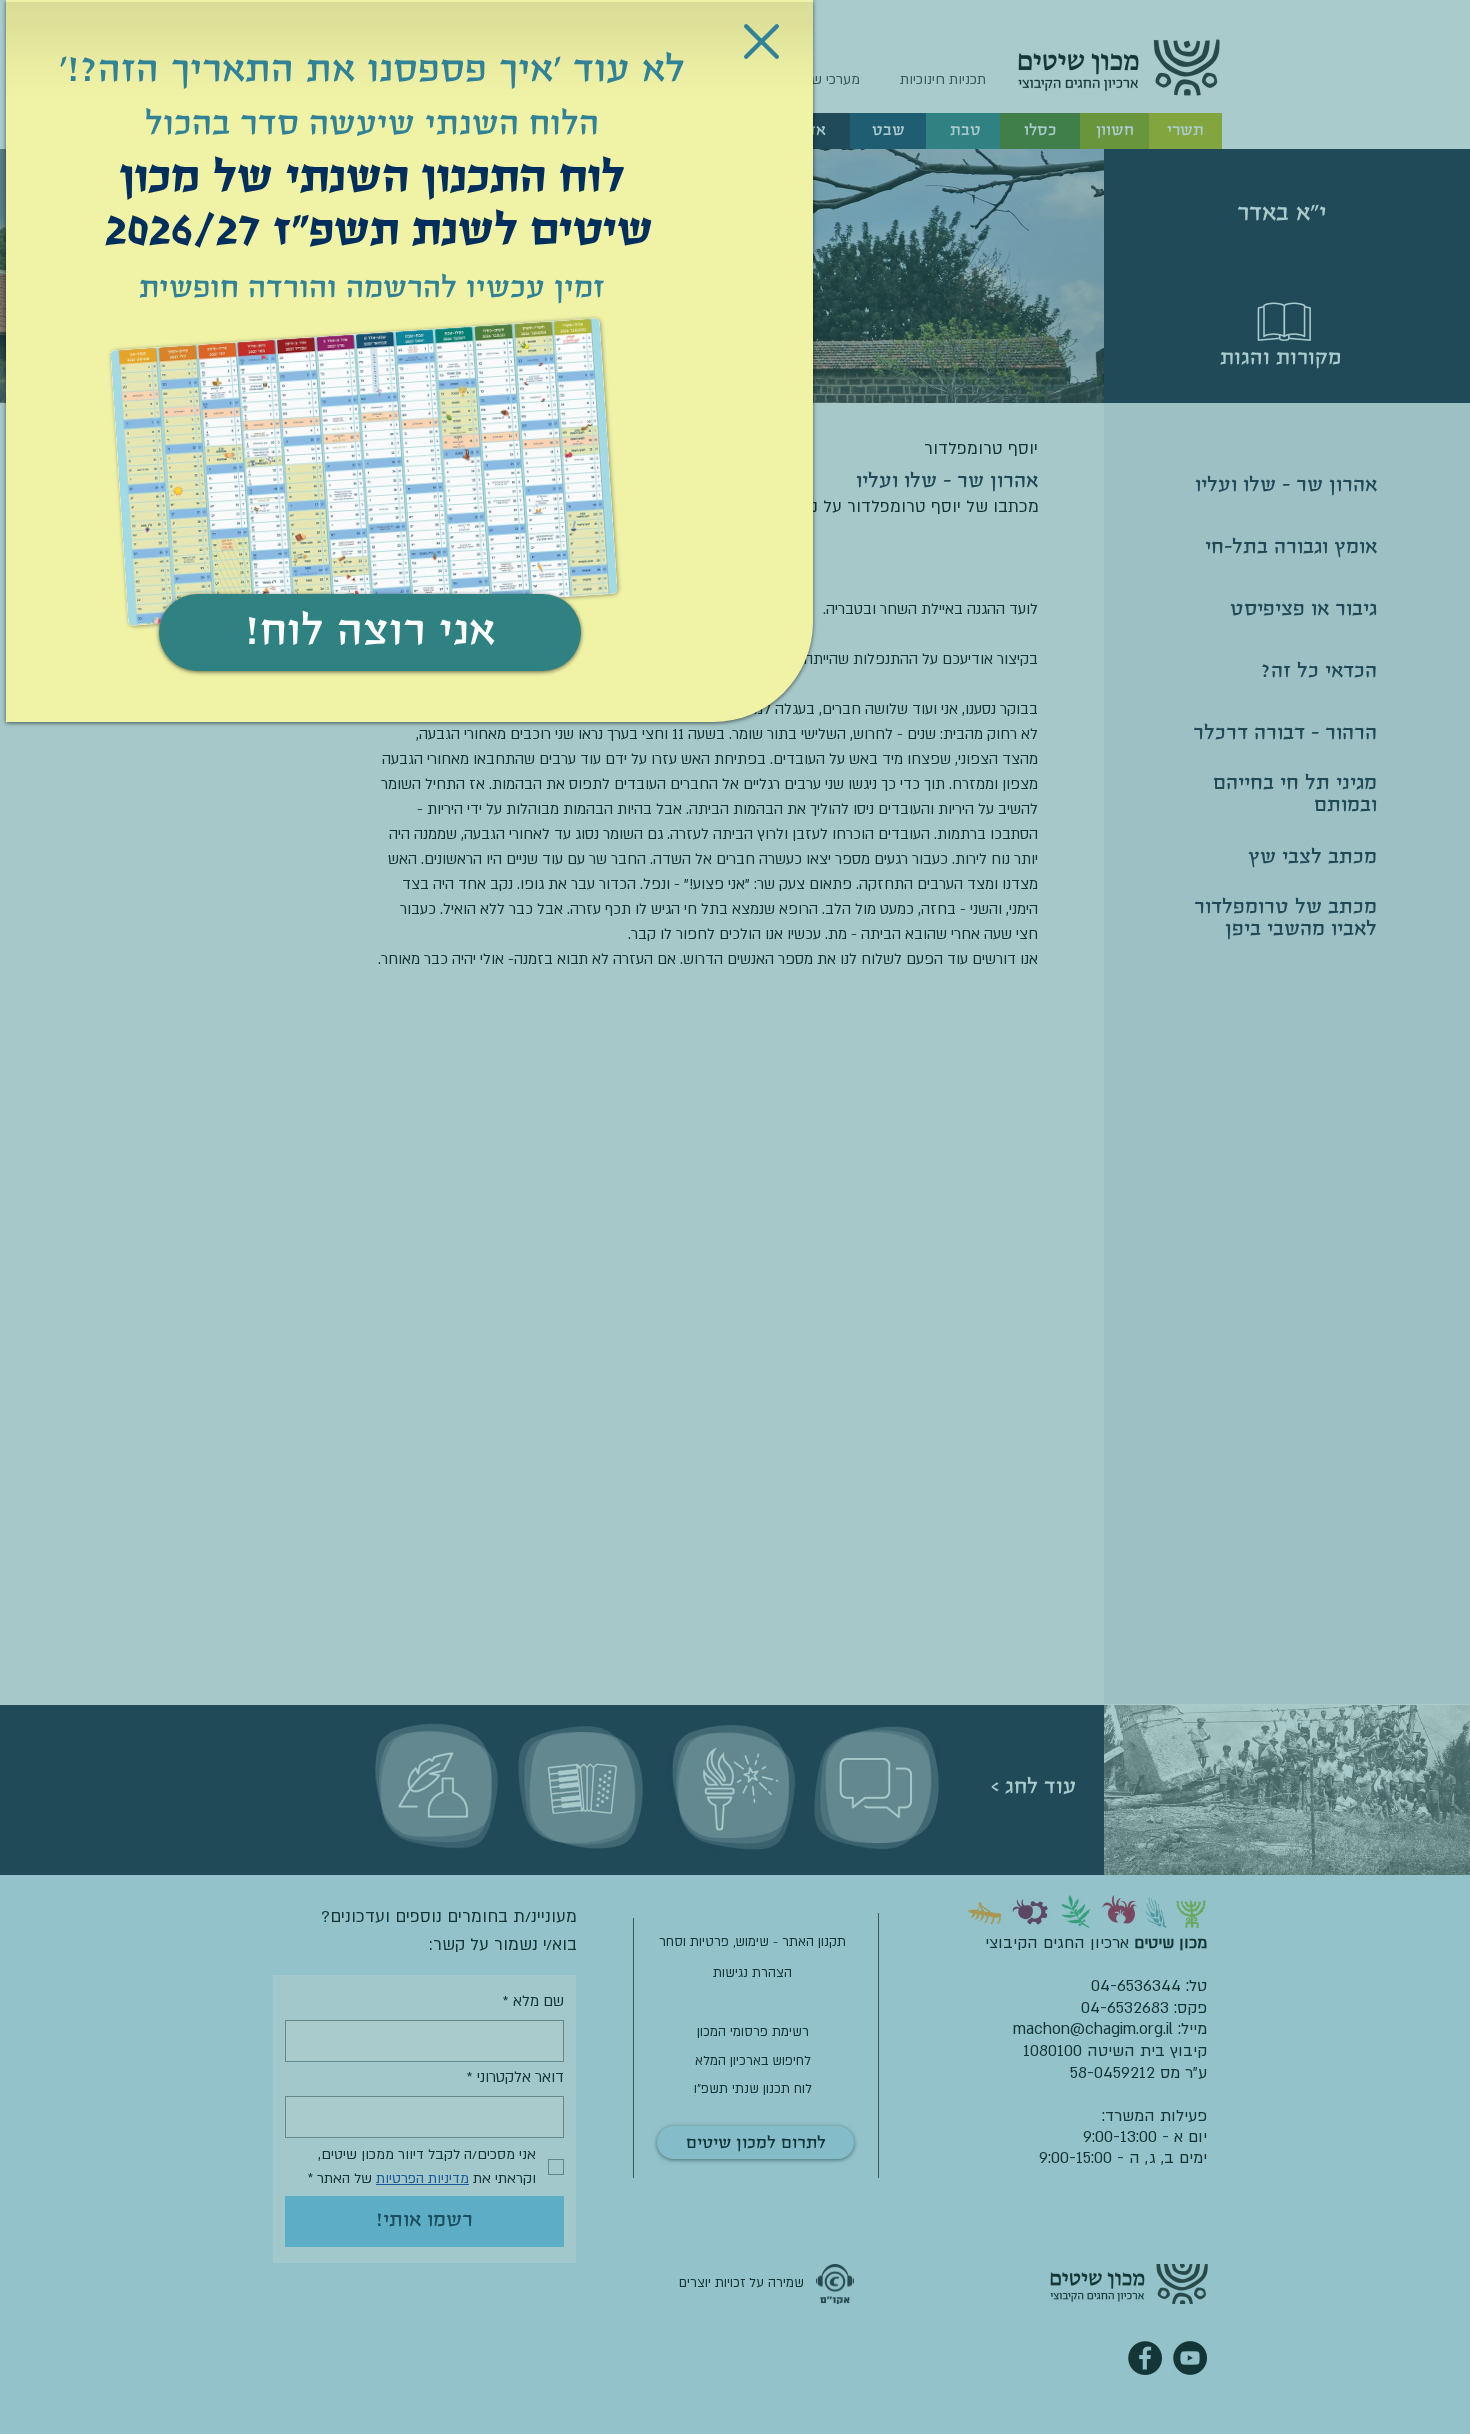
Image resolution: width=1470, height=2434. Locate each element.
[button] (761, 41)
